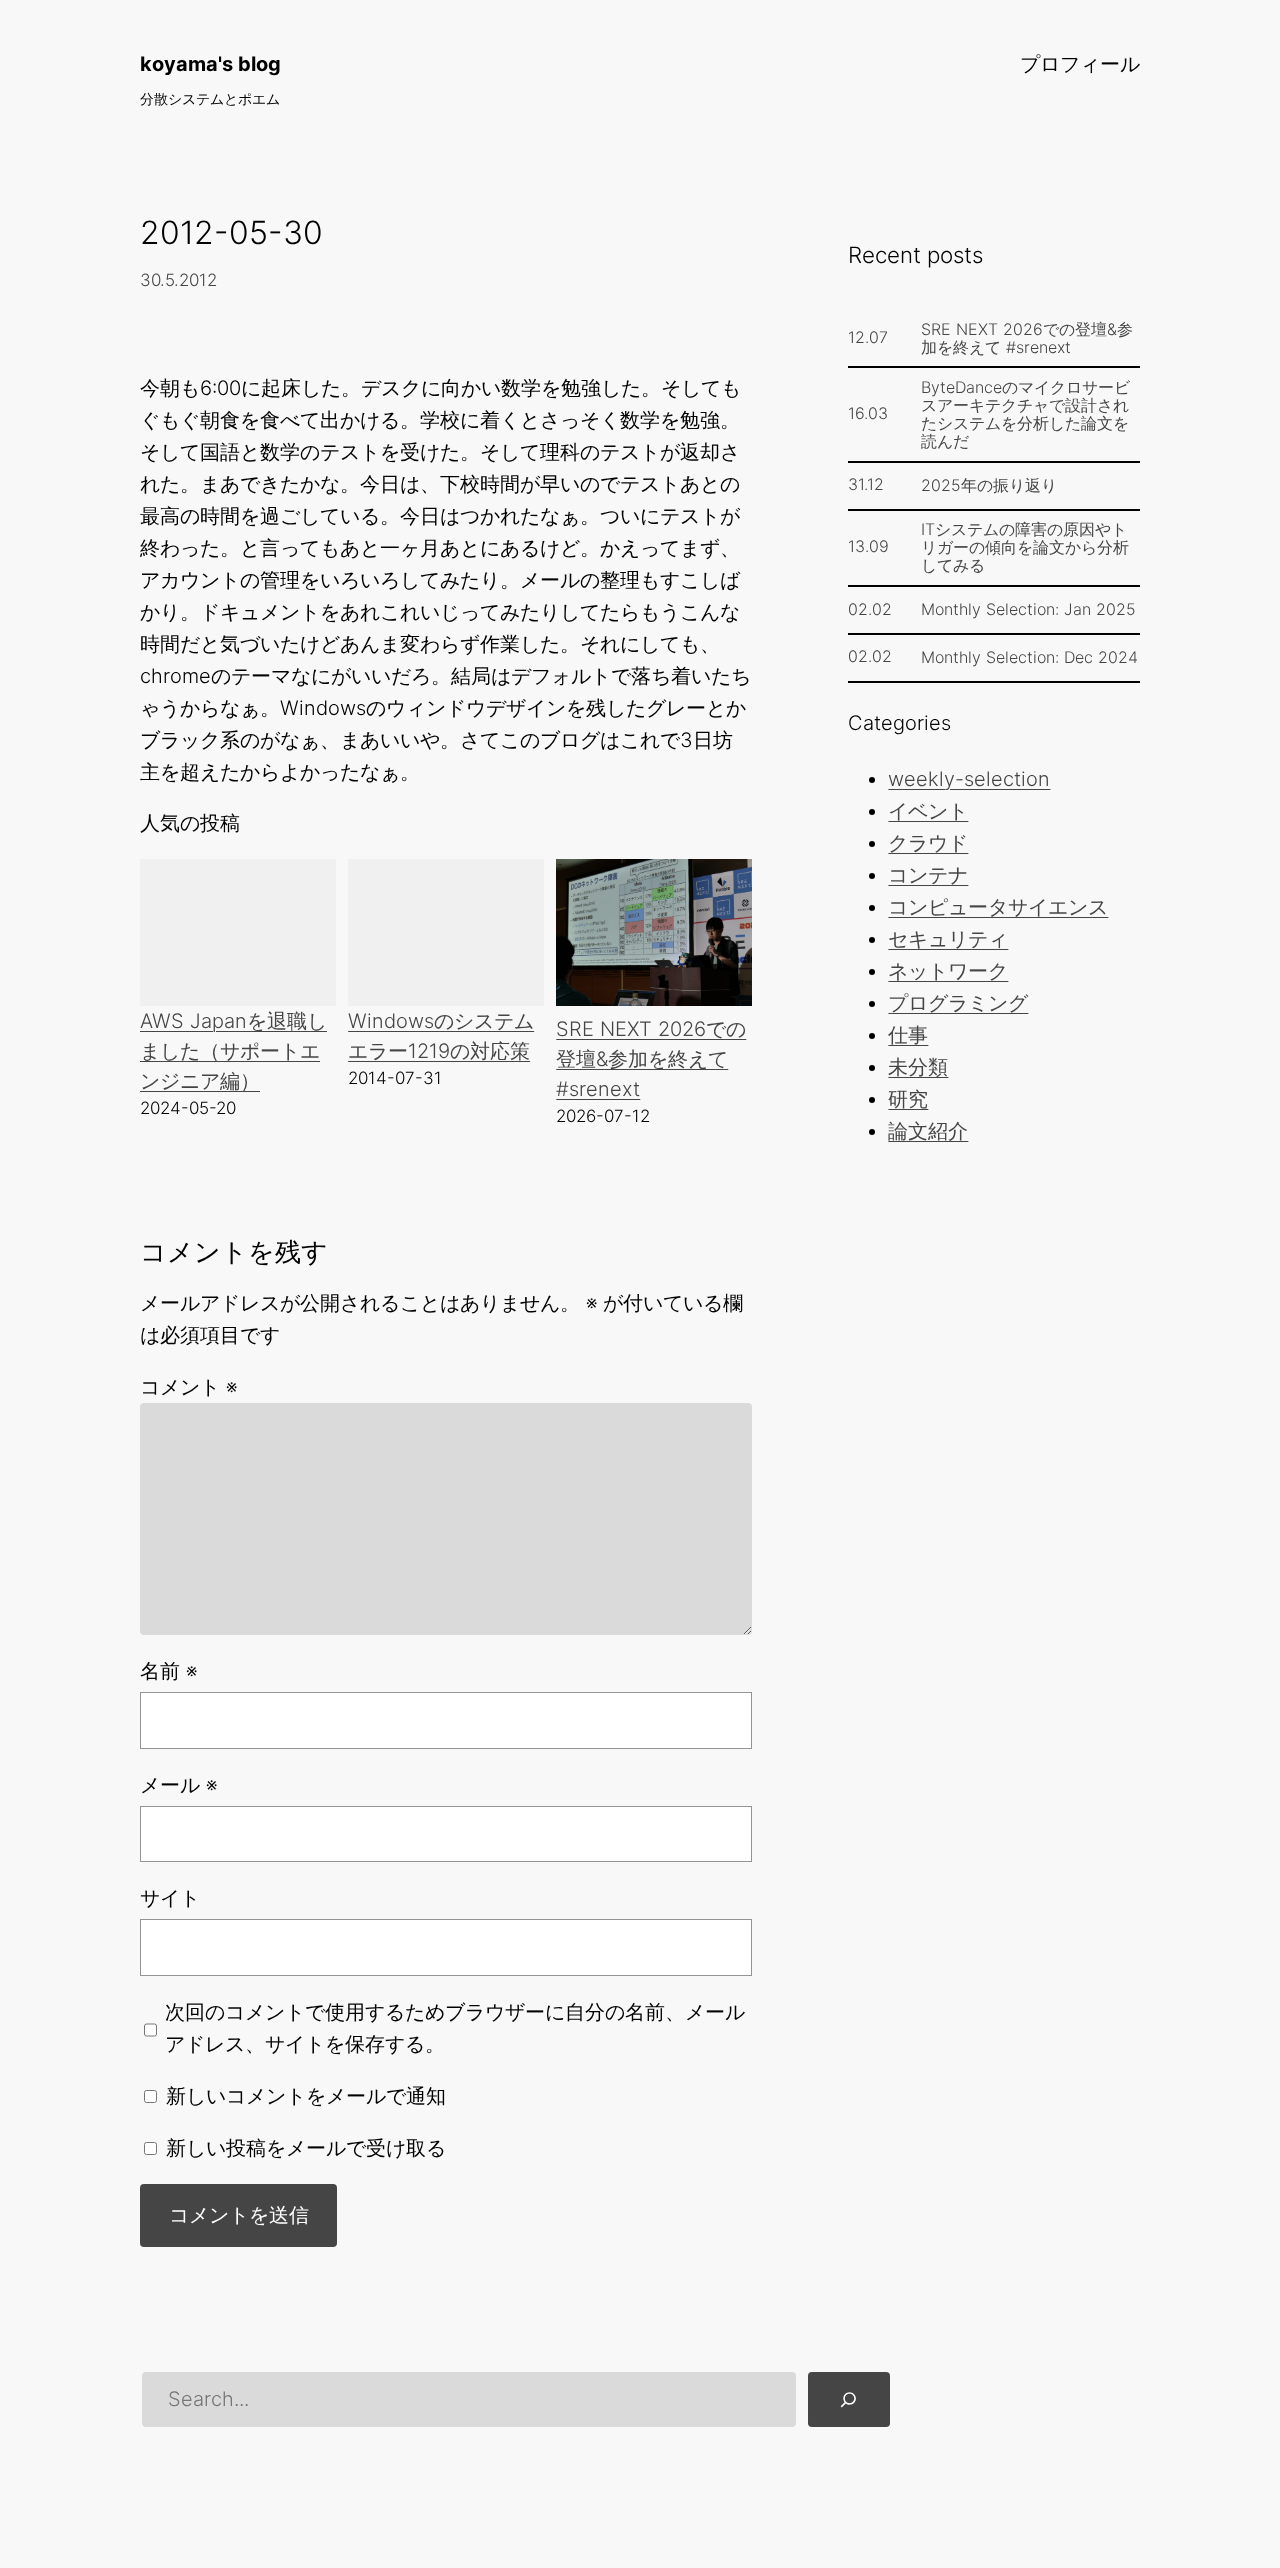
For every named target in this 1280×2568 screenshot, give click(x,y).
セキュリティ (948, 939)
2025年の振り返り (989, 485)
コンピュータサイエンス (998, 907)
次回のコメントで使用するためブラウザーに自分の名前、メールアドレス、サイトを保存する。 (455, 2028)
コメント (188, 1387)
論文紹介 (928, 1131)
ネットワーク (948, 971)
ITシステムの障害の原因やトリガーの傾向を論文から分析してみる (1025, 547)
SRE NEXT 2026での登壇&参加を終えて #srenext (651, 1059)
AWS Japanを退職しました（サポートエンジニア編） (233, 1051)
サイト (170, 1898)
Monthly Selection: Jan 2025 (1028, 609)
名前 (168, 1671)
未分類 (918, 1067)
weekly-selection (969, 779)
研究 (908, 1099)
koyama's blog (210, 64)
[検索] (849, 2400)
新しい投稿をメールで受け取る (306, 2148)
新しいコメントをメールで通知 (306, 2096)
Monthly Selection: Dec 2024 (1029, 657)
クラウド (928, 843)
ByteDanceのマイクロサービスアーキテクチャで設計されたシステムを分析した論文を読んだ (1025, 414)
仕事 (908, 1035)
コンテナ (928, 875)
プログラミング (958, 1003)
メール (178, 1785)
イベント (928, 811)
